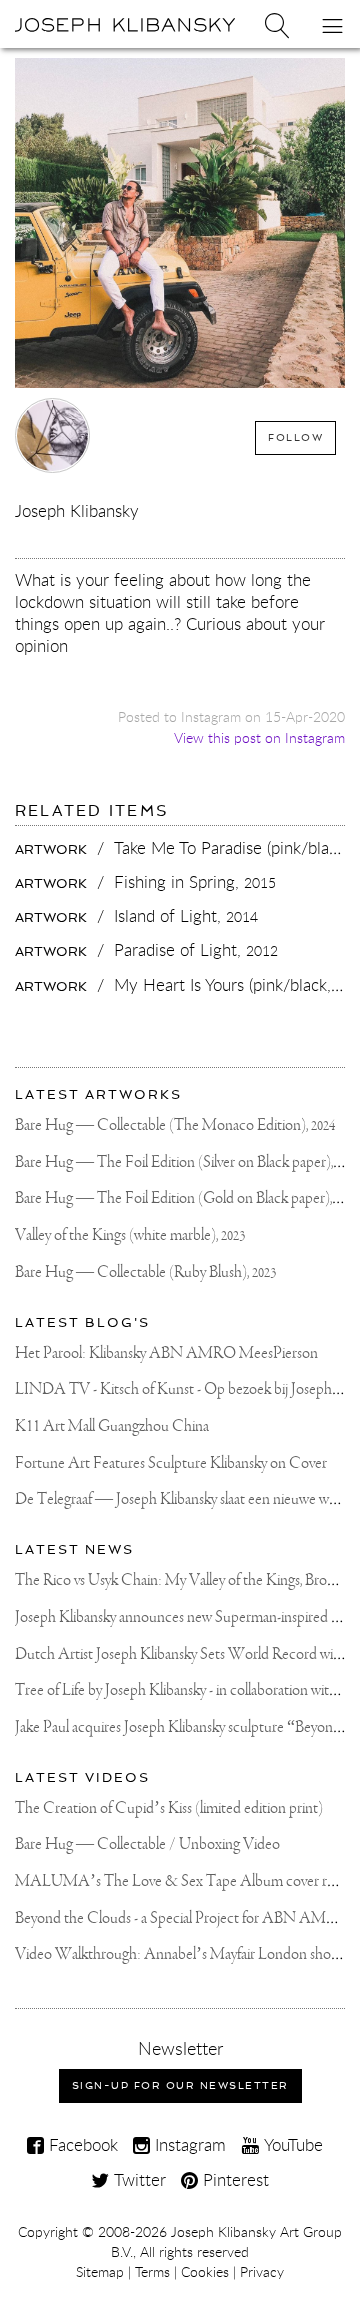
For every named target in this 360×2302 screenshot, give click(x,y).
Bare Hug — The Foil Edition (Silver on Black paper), (187, 1162)
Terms (152, 2272)
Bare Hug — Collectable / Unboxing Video (147, 1844)
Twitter (137, 2179)
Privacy (262, 2272)
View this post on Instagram (259, 737)
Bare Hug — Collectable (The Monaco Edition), (175, 1125)
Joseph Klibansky (77, 510)
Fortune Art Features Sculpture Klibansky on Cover (171, 1463)
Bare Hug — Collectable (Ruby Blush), (145, 1272)
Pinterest (233, 2179)
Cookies (205, 2272)
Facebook (81, 2144)
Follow (295, 437)
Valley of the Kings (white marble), (130, 1235)
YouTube (291, 2144)
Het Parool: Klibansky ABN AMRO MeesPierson (166, 1353)
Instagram (188, 2144)
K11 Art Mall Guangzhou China (112, 1426)
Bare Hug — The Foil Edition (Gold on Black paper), (187, 1198)
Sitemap (100, 2272)
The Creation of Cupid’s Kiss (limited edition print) (169, 1808)
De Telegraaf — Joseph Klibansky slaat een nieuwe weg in (186, 1499)
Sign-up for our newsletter (180, 2085)
